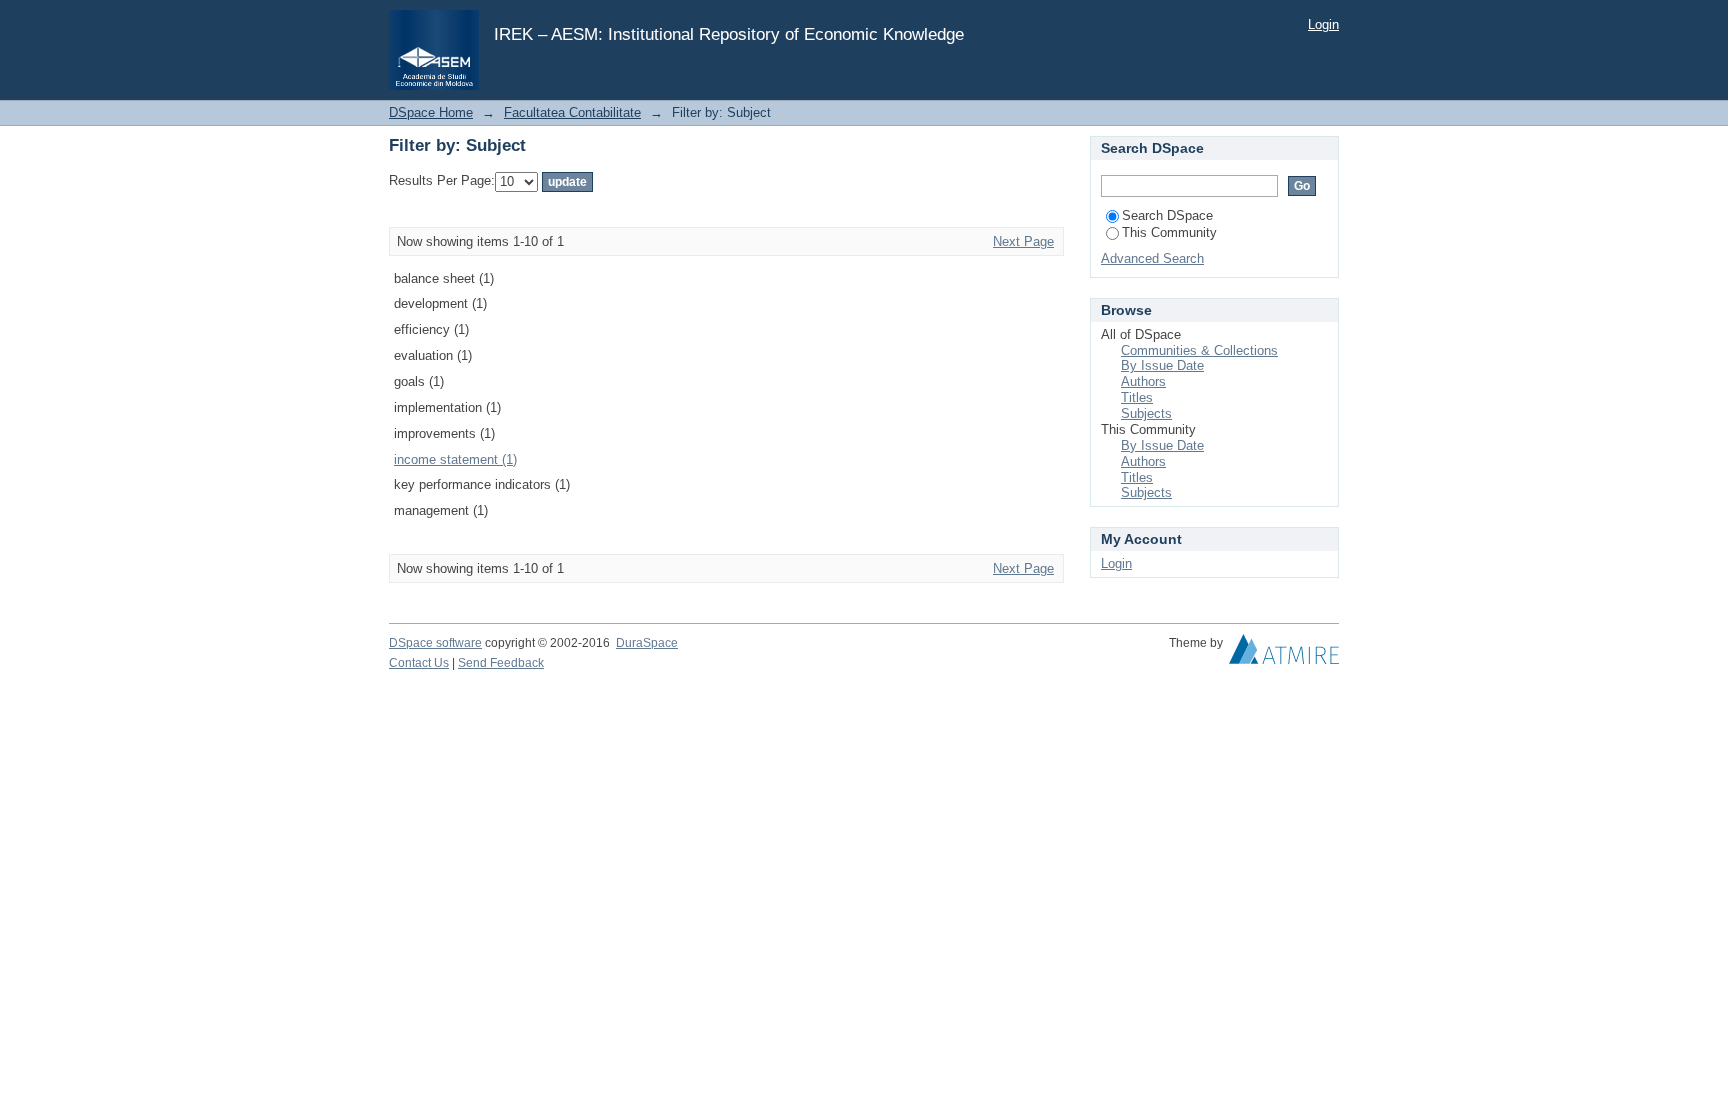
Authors (1143, 381)
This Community (1169, 232)
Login (1323, 24)
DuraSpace (647, 643)
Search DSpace (1167, 215)
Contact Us (419, 663)
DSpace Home (431, 112)
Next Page (1023, 241)
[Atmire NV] (1284, 654)
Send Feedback (501, 663)
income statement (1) (455, 459)
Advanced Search (1152, 258)
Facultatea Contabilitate (572, 112)
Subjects (1146, 413)
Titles (1137, 397)
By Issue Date (1162, 365)
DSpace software (435, 643)
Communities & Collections (1199, 350)
